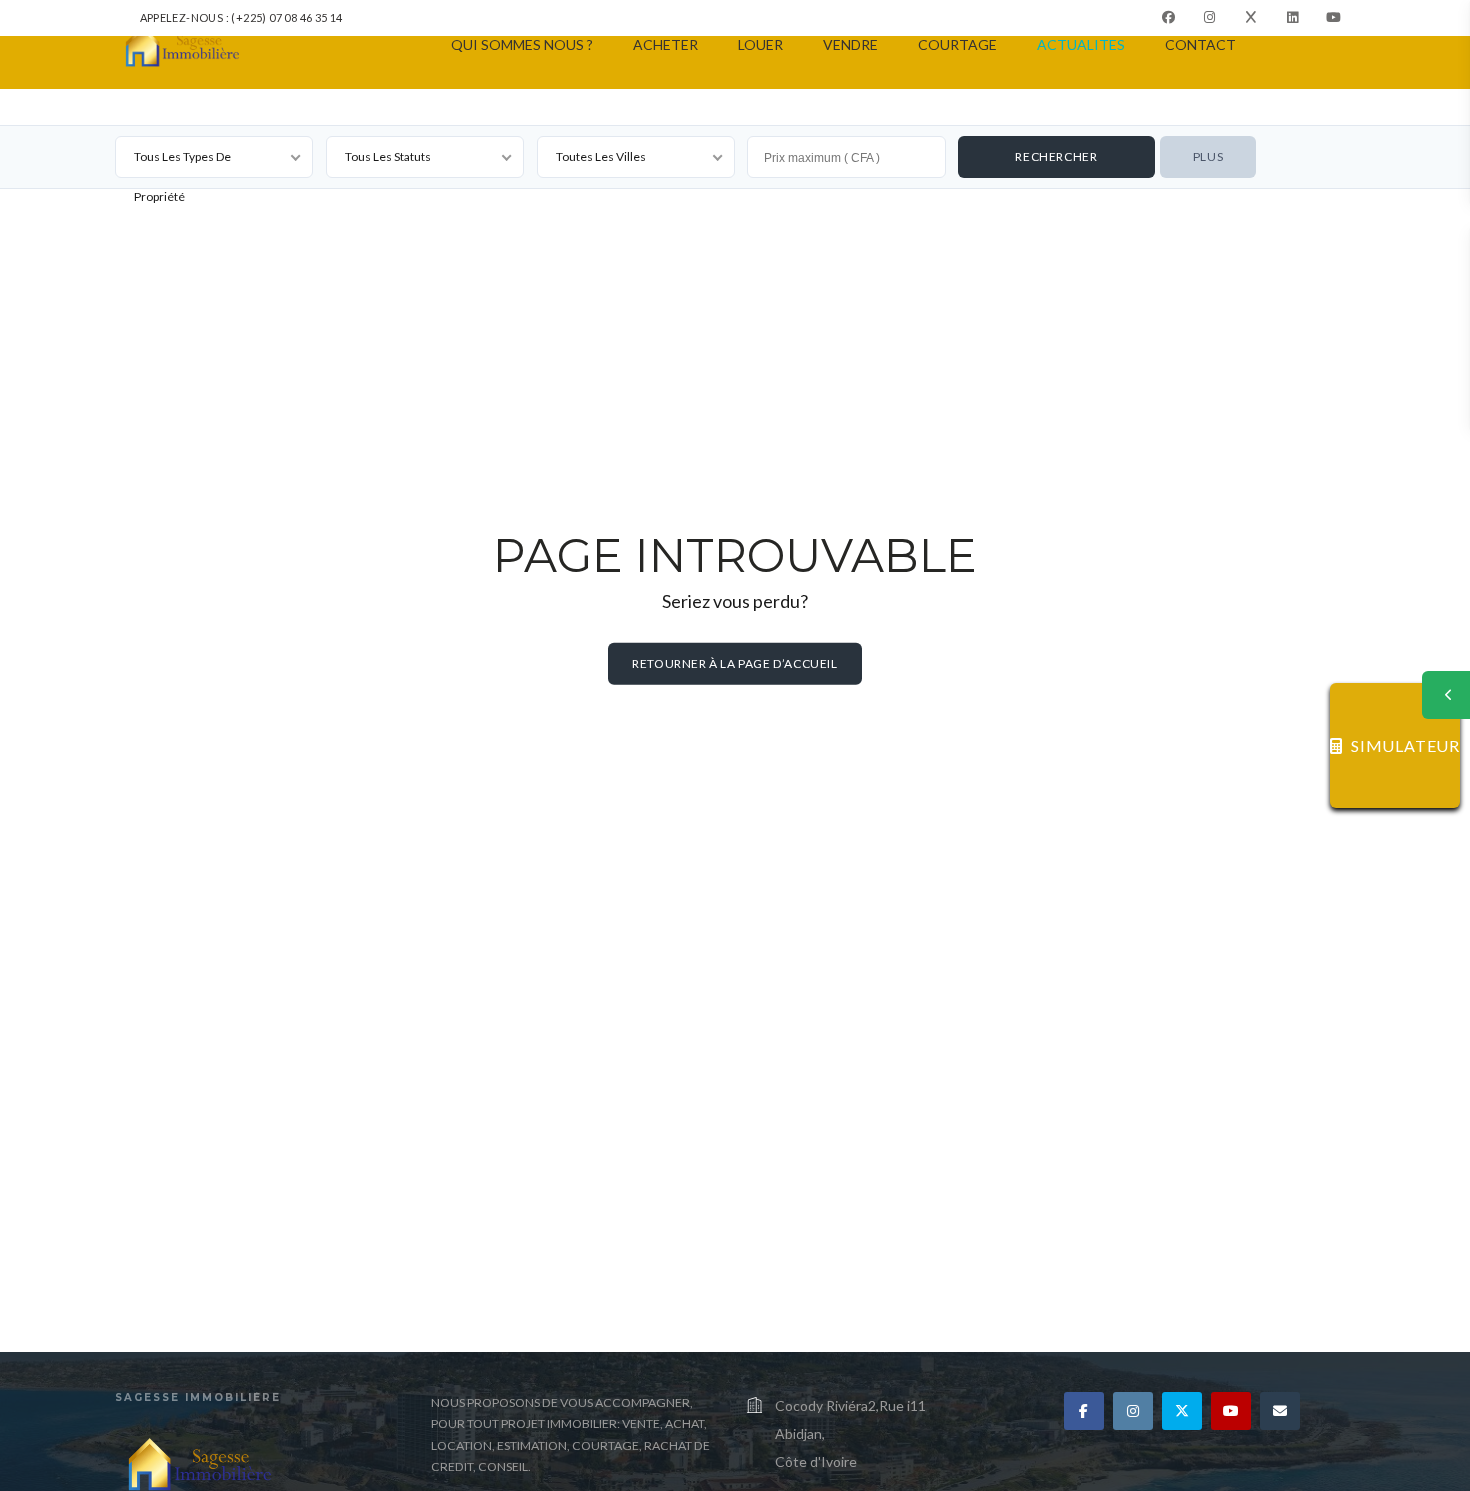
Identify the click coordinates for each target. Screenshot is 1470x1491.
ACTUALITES (1081, 44)
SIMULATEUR (1405, 745)
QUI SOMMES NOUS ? (522, 44)
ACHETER (665, 44)
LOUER (760, 44)
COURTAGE (957, 44)
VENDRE (850, 44)
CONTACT (1200, 44)
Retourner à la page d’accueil (734, 663)
